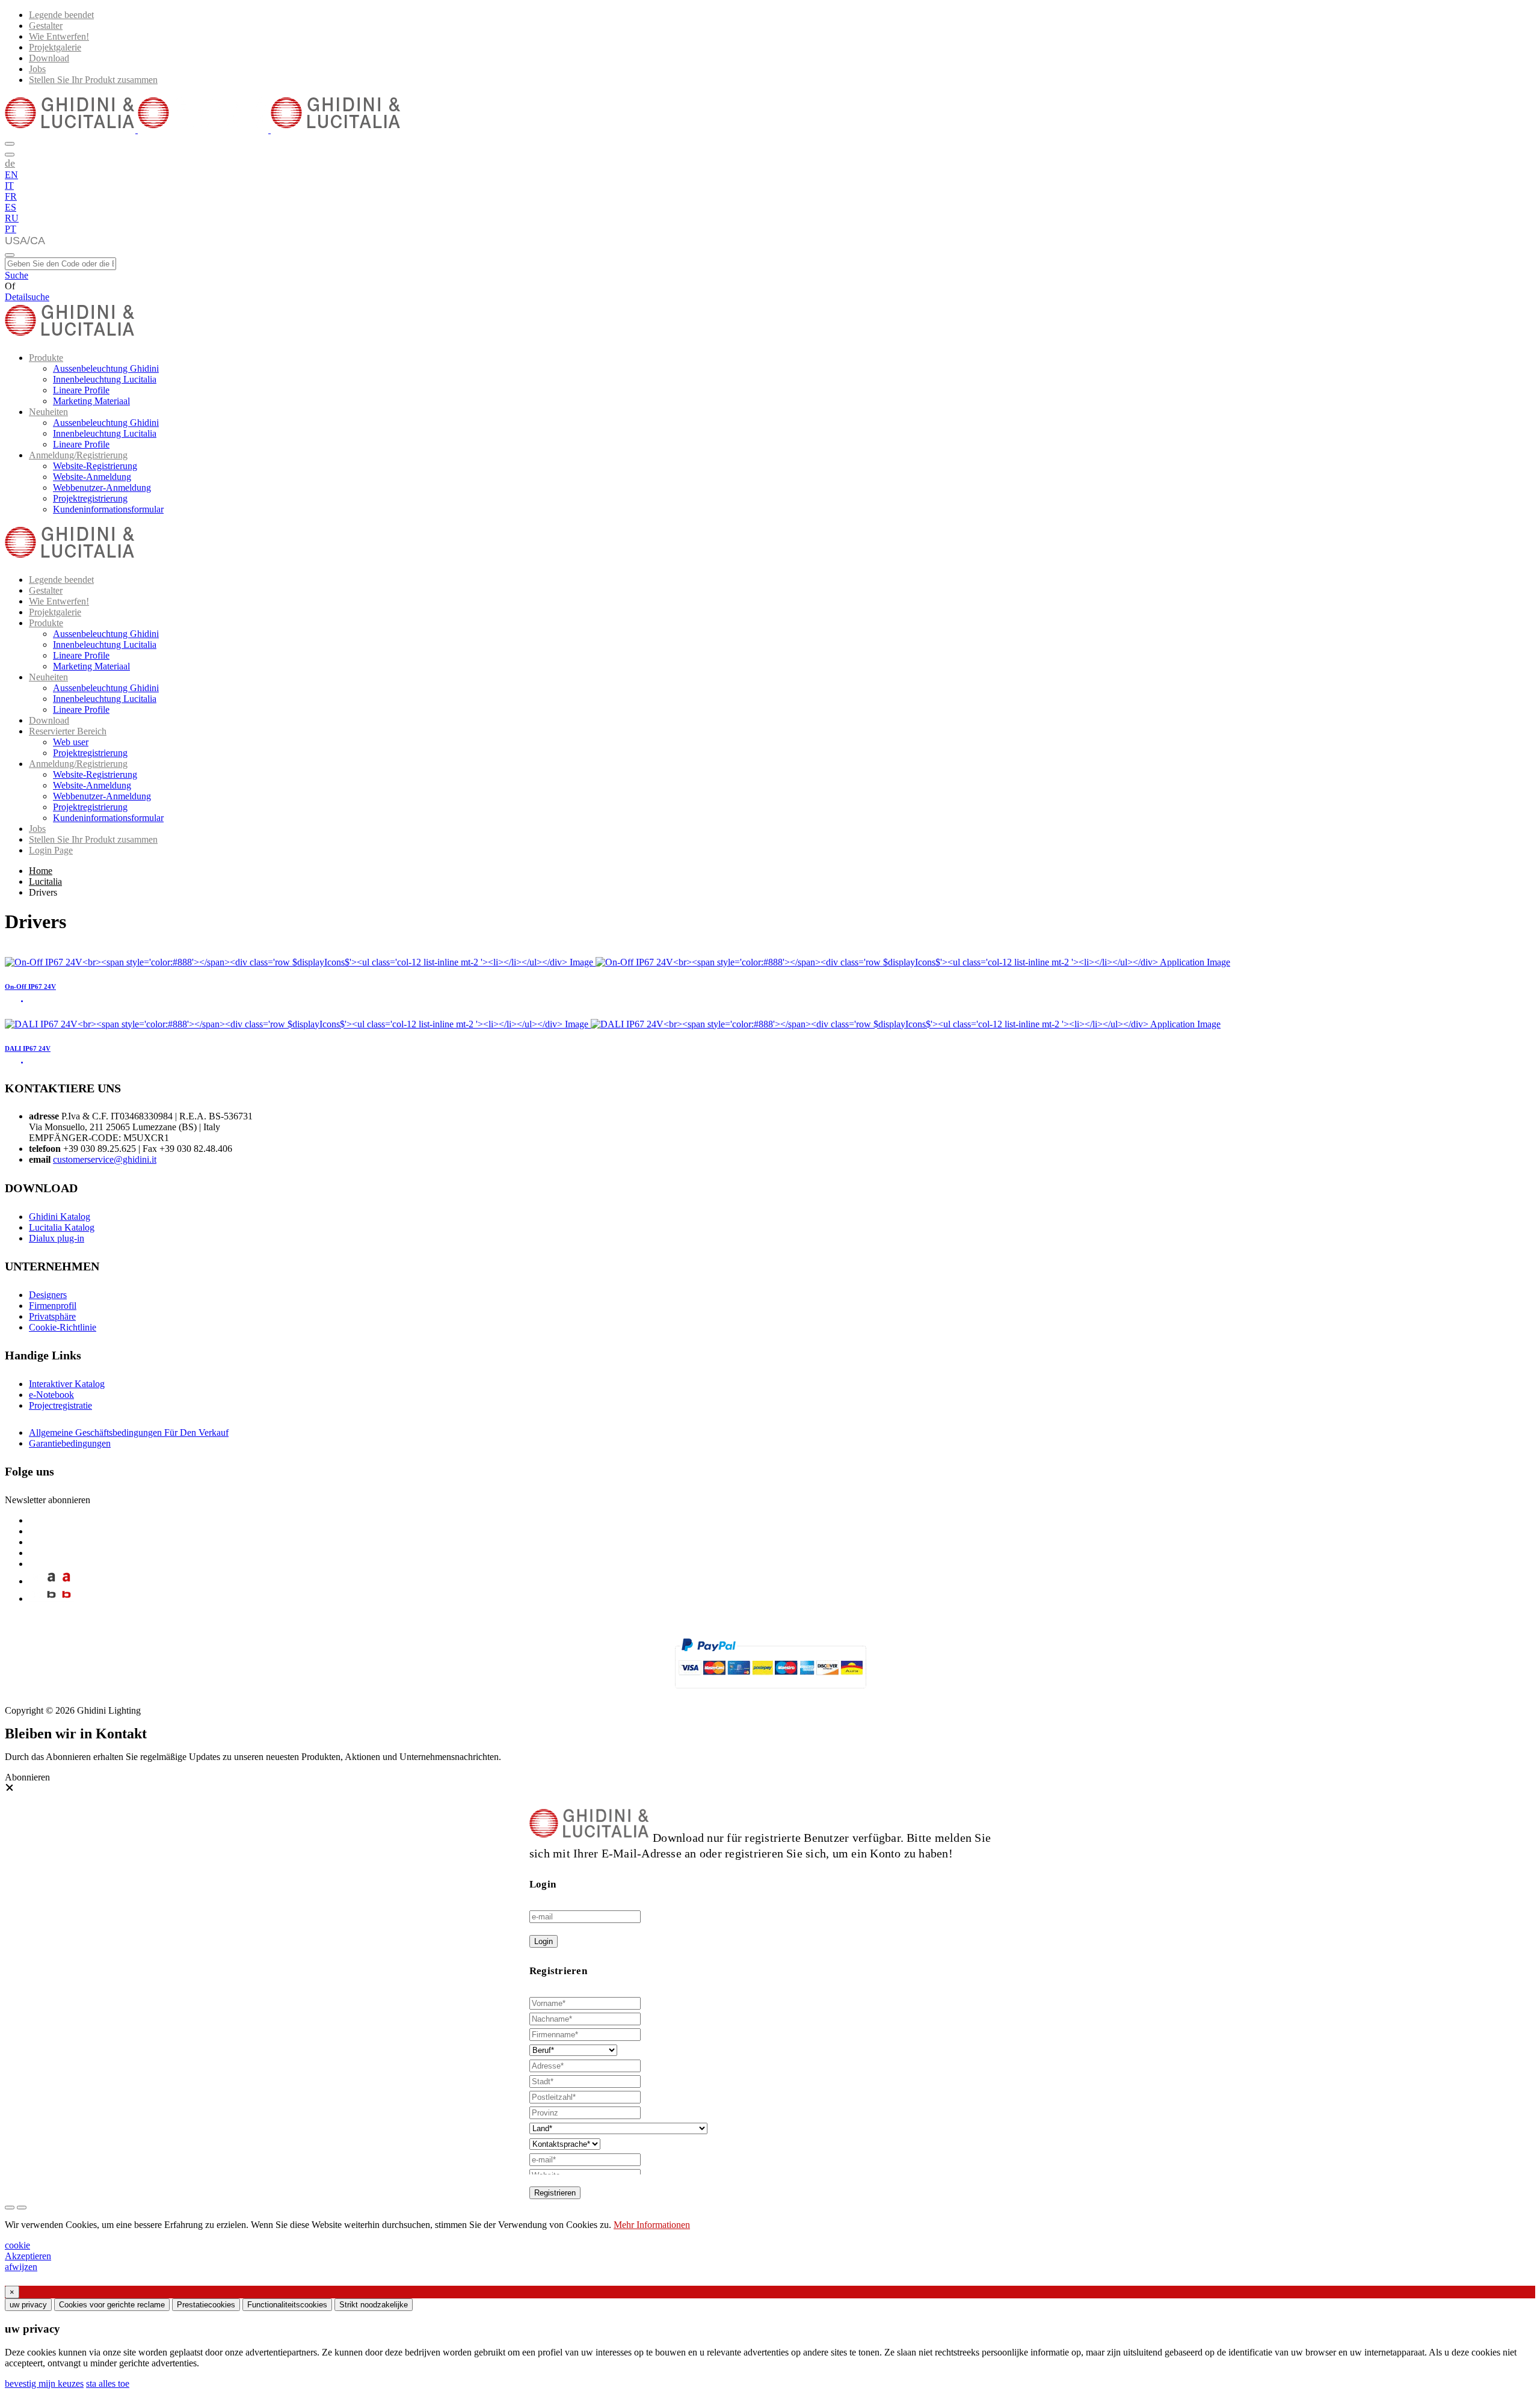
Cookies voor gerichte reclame (112, 2305)
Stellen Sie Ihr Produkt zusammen (93, 80)
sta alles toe (108, 2383)
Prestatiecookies (206, 2305)
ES (11, 207)
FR (11, 196)
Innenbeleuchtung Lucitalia (105, 379)
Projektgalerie (55, 47)
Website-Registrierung (95, 466)
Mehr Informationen (652, 2225)
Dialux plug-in (57, 1238)
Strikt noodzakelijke (374, 2305)
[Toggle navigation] (10, 255)
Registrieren (555, 2193)
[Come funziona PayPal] (770, 1694)
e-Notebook (51, 1395)
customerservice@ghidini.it (105, 1159)
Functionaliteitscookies (287, 2305)
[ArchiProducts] (51, 1581)
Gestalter (46, 26)
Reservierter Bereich (68, 731)
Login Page (51, 850)
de (10, 163)
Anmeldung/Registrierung (78, 455)
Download (49, 58)
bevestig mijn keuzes (44, 2383)
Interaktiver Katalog (67, 1384)
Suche (17, 275)
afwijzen (21, 2267)
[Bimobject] (51, 1599)
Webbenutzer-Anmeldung (102, 488)
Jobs (37, 69)
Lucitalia (45, 882)
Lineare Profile (81, 390)
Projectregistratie (60, 1405)
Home (41, 871)
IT (9, 186)
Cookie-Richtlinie (63, 1327)
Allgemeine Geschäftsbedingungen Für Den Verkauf (129, 1432)
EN (11, 175)
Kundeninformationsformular (108, 509)
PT (11, 229)
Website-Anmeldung (92, 477)
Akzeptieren (28, 2256)
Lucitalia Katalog (62, 1227)
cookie (17, 2245)
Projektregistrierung (90, 498)
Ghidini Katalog (60, 1217)
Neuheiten (48, 412)
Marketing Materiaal (91, 401)
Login (544, 1941)
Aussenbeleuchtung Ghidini (106, 368)
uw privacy (28, 2305)
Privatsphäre (52, 1316)
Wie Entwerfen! (59, 36)
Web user (71, 742)
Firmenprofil (53, 1306)
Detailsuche (27, 297)
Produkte (46, 358)
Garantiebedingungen (70, 1443)
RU (12, 218)
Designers (48, 1295)
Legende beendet (61, 15)
